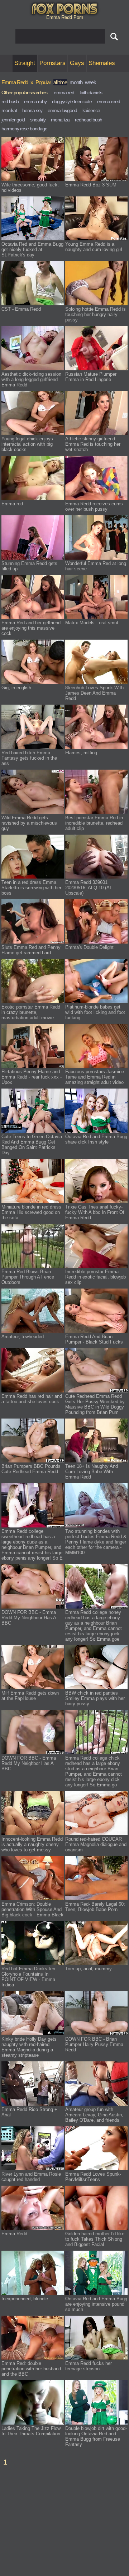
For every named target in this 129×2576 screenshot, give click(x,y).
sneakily (38, 120)
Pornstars (52, 63)
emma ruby (35, 101)
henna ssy (32, 110)
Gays (77, 63)
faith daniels (91, 92)
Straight (25, 63)
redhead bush (89, 120)
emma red (64, 92)
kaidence (91, 110)
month (76, 82)
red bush (10, 101)
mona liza (60, 120)
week (90, 82)
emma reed (109, 101)
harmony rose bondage (24, 129)
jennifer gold (13, 120)
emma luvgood (62, 110)
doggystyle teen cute (72, 101)
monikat (9, 110)
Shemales (102, 63)
